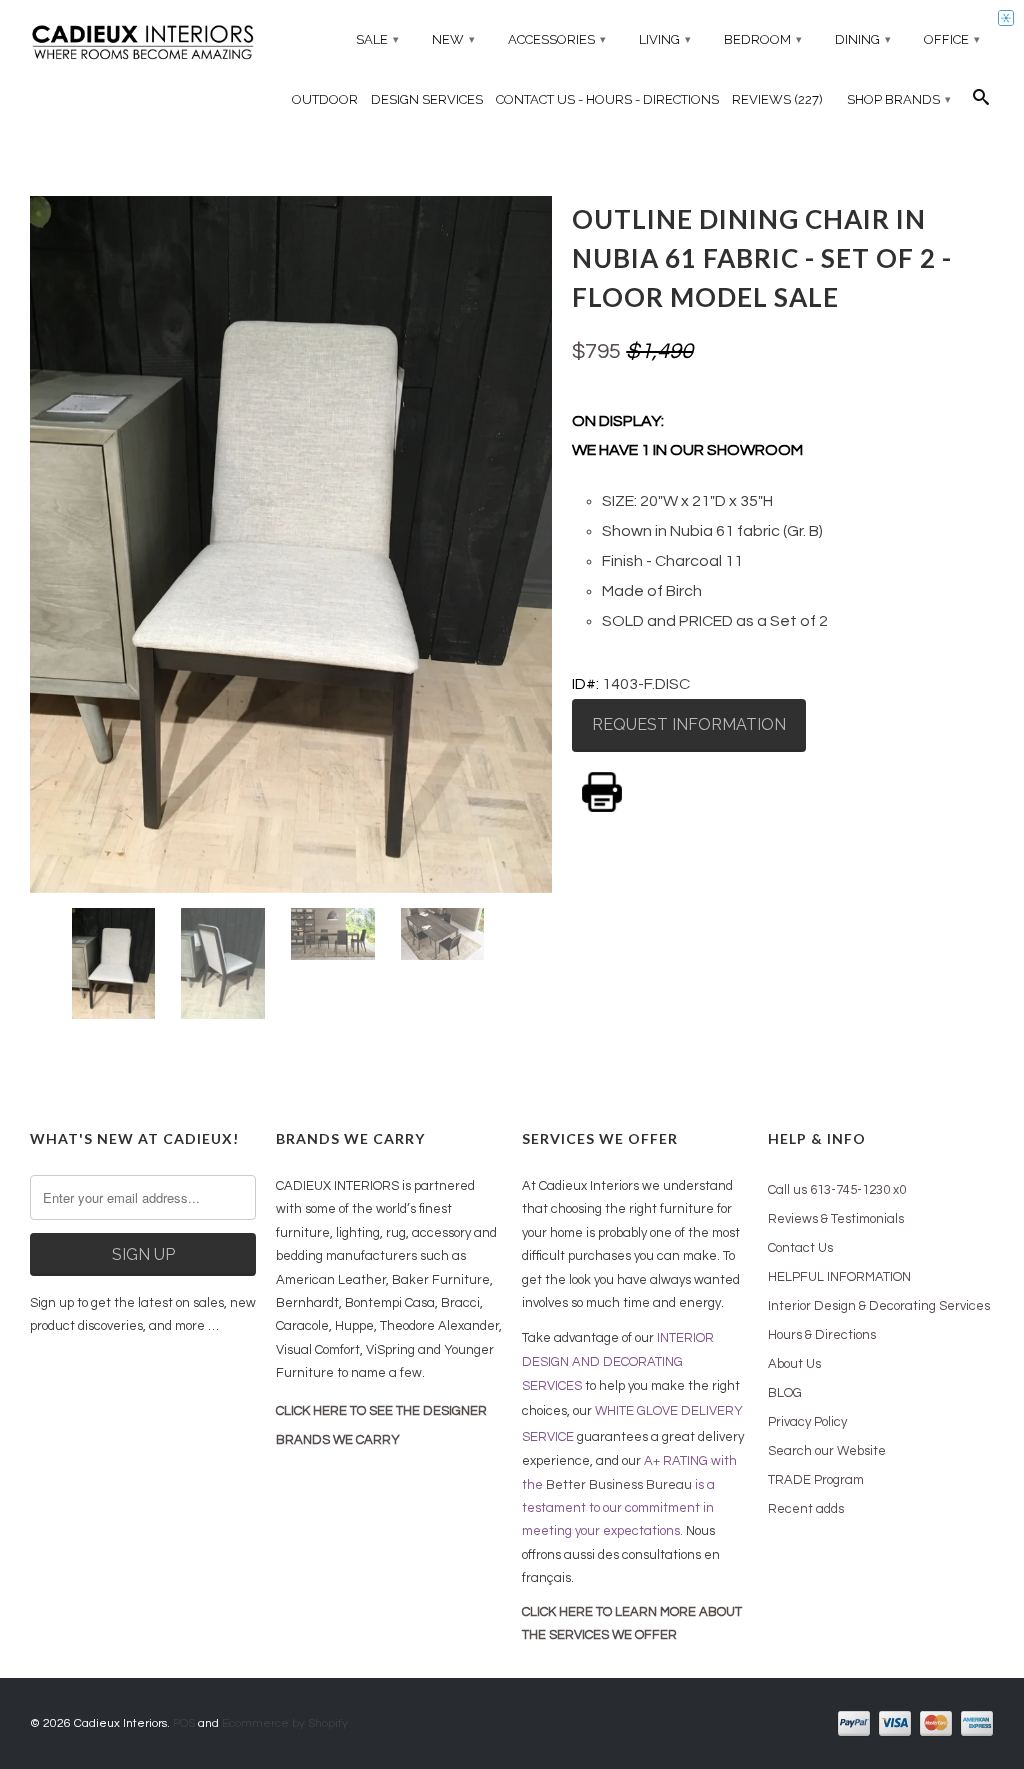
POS (184, 1723)
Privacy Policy (807, 1422)
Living (665, 39)
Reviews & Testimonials (836, 1219)
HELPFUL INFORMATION (839, 1277)
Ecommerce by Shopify (285, 1723)
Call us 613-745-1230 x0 (837, 1190)
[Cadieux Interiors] (143, 44)
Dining (863, 39)
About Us (794, 1364)
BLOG (785, 1393)
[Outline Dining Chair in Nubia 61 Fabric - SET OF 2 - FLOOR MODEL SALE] (291, 544)
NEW (453, 39)
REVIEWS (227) (777, 99)
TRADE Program (816, 1480)
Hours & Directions (822, 1335)
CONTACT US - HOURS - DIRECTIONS (607, 99)
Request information (689, 724)
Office (952, 39)
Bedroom (763, 39)
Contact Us (800, 1248)
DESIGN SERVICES (427, 99)
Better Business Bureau (619, 1485)
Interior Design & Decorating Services (879, 1306)
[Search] (981, 102)
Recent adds (806, 1509)
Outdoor (325, 99)
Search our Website (827, 1451)
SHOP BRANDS (899, 99)
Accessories (557, 39)
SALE (377, 39)
